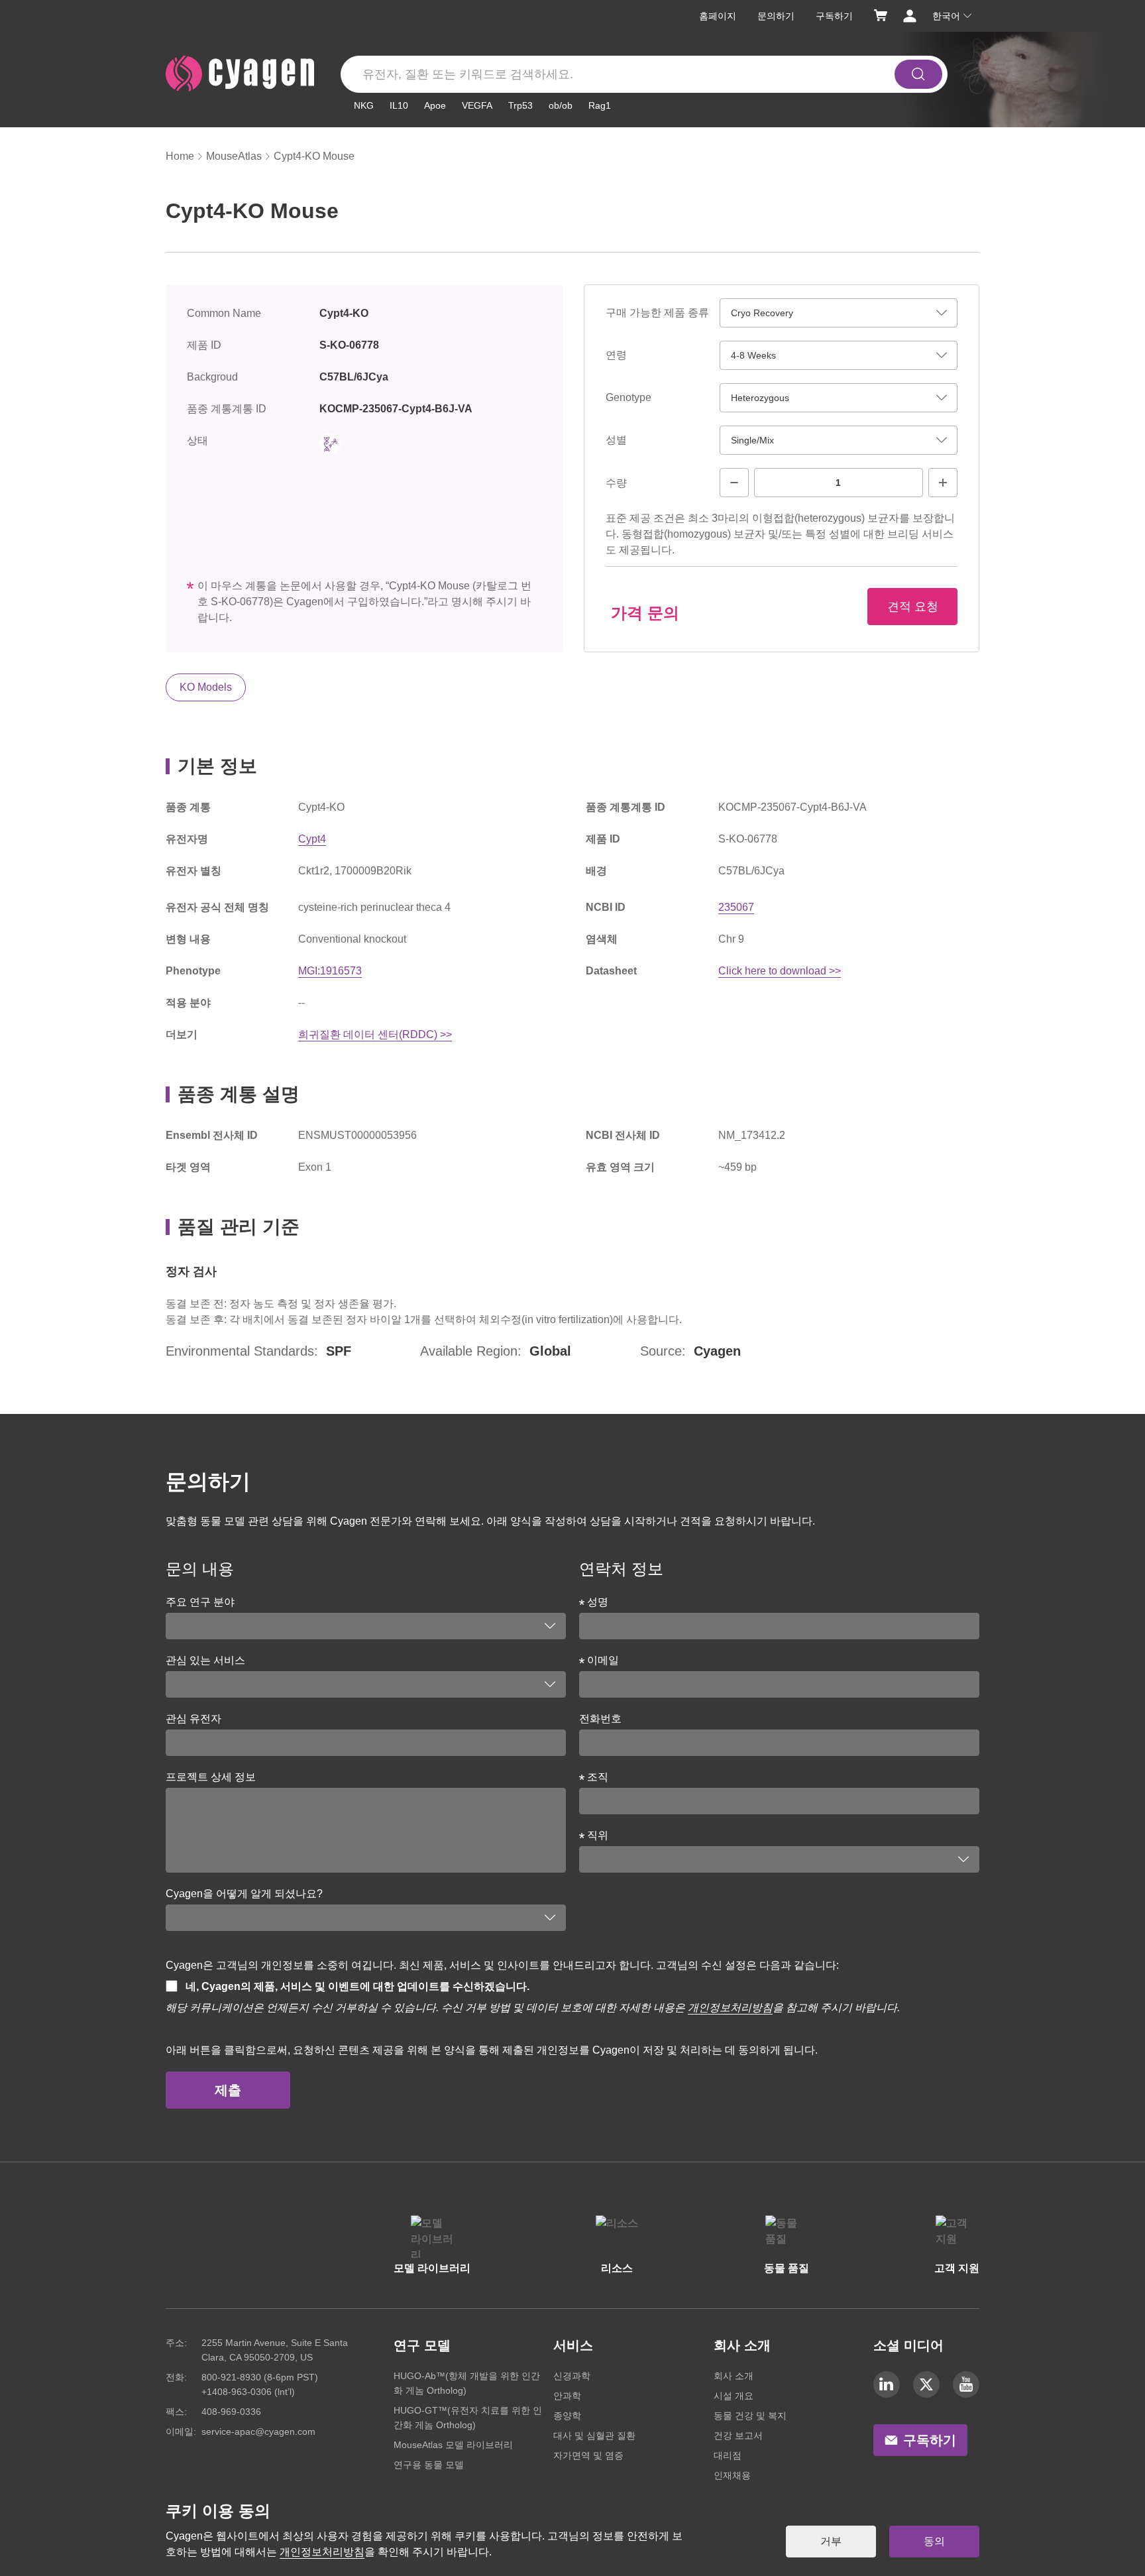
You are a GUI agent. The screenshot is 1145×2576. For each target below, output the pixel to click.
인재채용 (732, 2475)
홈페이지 (718, 16)
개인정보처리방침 (730, 2008)
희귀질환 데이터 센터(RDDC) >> (375, 1034)
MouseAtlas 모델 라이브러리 (453, 2445)
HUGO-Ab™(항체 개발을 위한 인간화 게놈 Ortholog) (467, 2383)
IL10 (399, 105)
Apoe (435, 105)
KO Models (206, 687)
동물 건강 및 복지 (750, 2416)
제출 (228, 2090)
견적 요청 (913, 607)
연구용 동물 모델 (429, 2465)
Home (180, 156)
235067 (736, 907)
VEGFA (477, 105)
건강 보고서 (738, 2435)
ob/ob (561, 105)
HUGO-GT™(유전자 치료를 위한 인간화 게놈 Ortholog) (468, 2418)
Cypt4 (312, 839)
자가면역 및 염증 (588, 2455)
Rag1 (600, 105)
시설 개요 (734, 2396)
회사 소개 (734, 2376)
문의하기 (776, 16)
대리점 (728, 2455)
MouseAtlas (234, 156)
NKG (364, 105)
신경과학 (572, 2376)
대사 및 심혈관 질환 (594, 2435)
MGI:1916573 (330, 971)
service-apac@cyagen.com (258, 2431)
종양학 (567, 2416)
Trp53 (520, 105)
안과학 (567, 2396)
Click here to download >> (780, 971)
